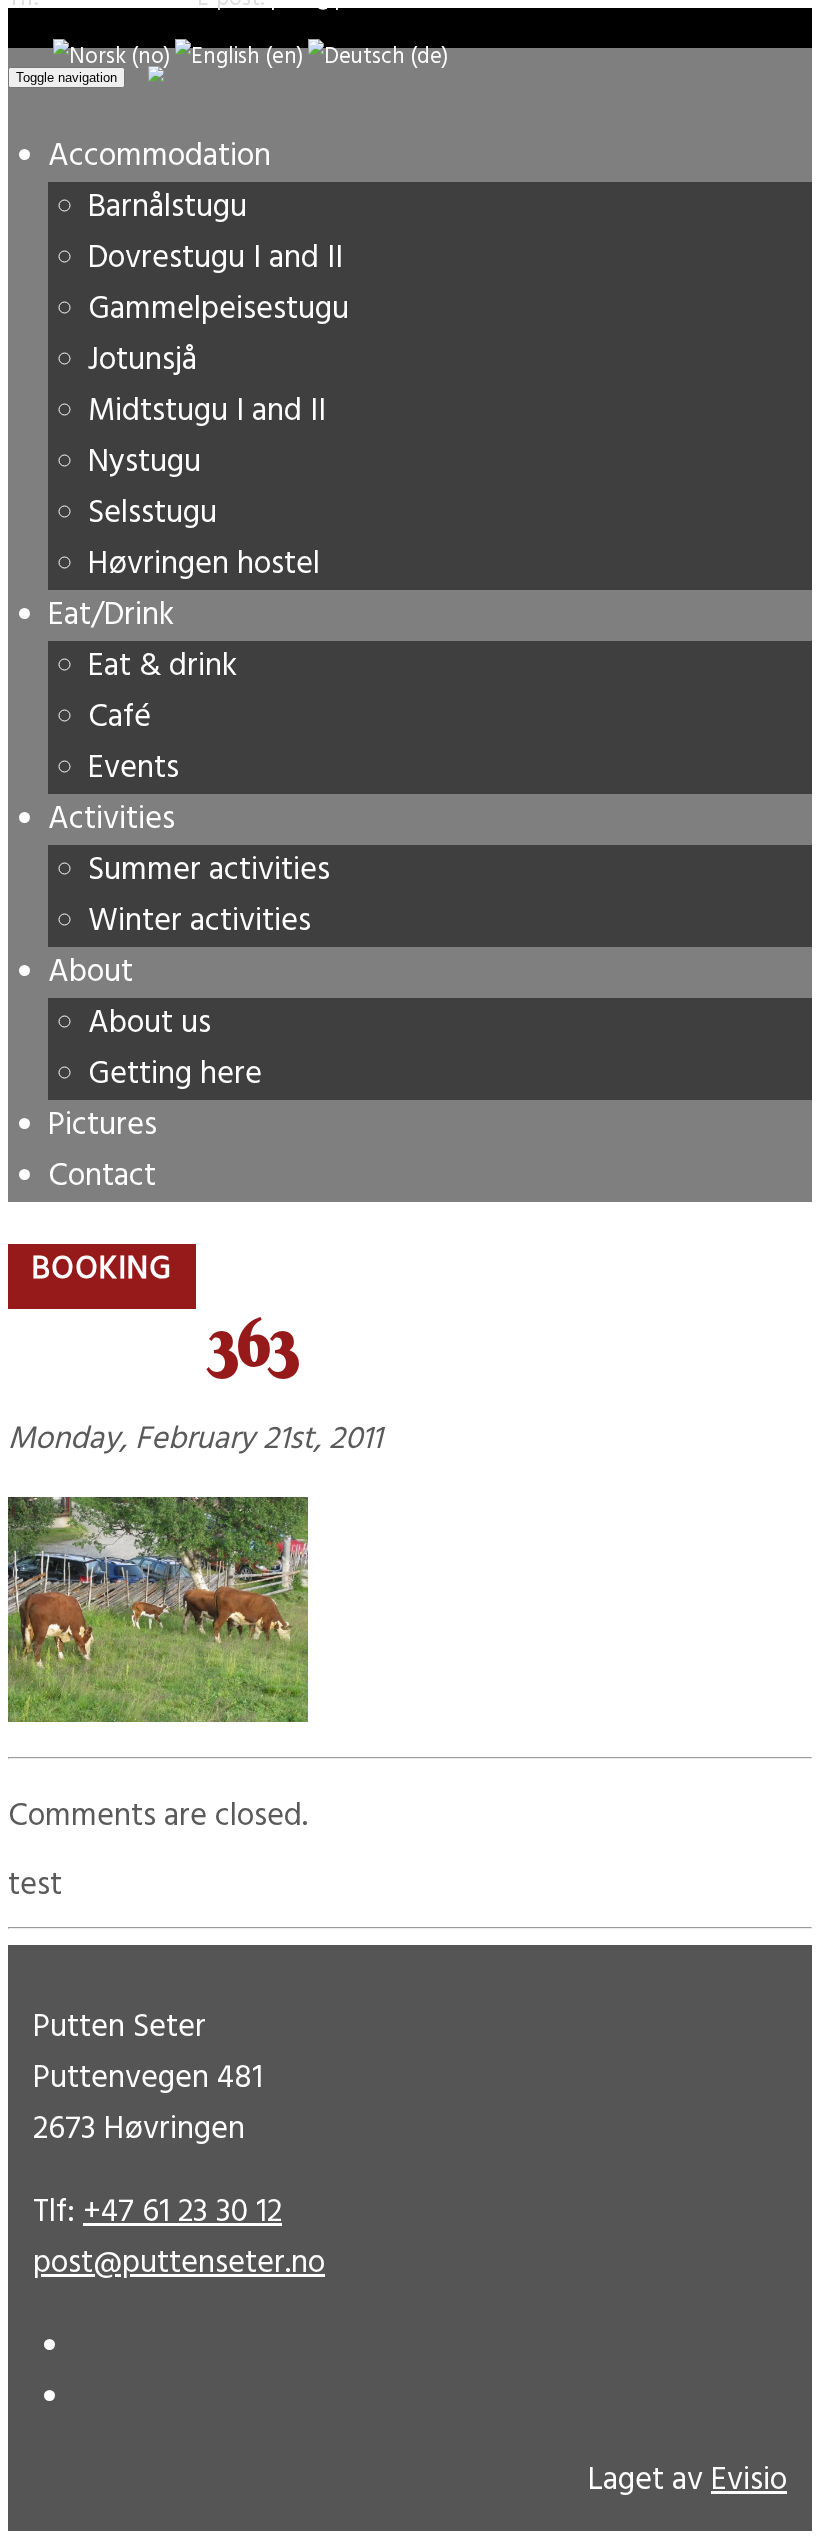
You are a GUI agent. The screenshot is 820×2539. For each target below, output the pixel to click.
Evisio (749, 2480)
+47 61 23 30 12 (182, 2212)
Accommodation (159, 156)
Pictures (102, 1125)
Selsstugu (152, 513)
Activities (111, 819)
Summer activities (209, 870)
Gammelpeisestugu (218, 309)
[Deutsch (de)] (378, 57)
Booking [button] (102, 1269)
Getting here (175, 1074)
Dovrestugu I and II (215, 258)
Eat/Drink (111, 615)
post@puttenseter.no (179, 2263)
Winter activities (199, 921)
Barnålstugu (167, 207)
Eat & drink (162, 666)
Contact (102, 1176)
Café (119, 717)
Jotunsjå (142, 360)
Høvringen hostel (204, 564)
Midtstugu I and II (207, 411)
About (90, 972)
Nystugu (144, 462)
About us (149, 1023)
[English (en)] (239, 57)
